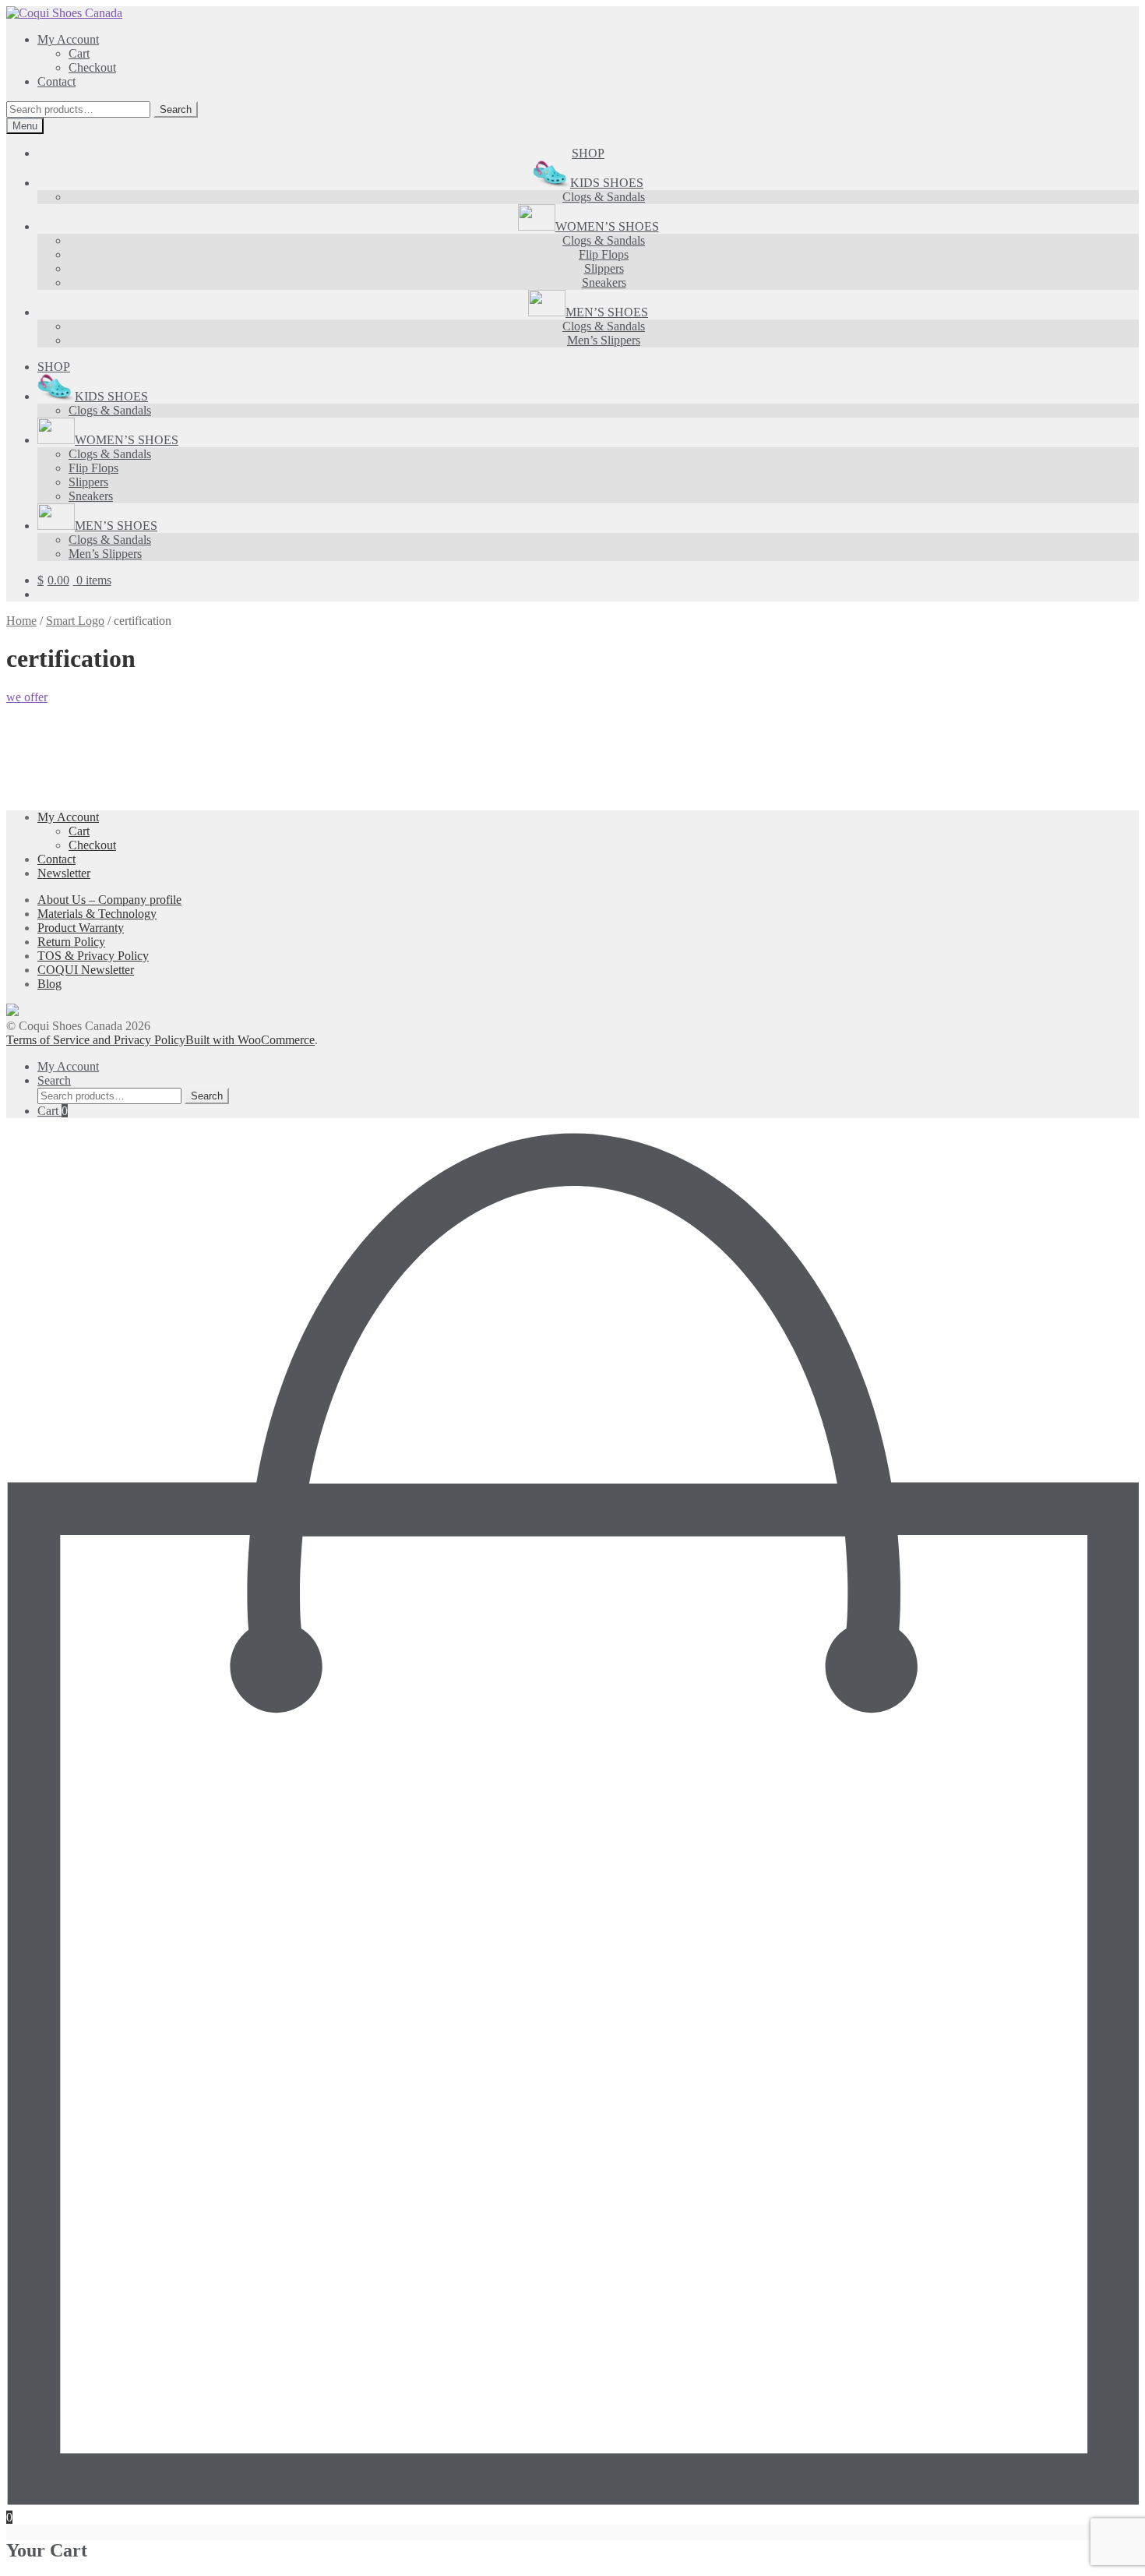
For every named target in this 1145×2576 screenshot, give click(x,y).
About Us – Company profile (109, 900)
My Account (68, 39)
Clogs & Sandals (604, 197)
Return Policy (71, 942)
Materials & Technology (97, 914)
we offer (27, 697)
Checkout (92, 67)
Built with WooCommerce (250, 1040)
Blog (49, 984)
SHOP (588, 153)
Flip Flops (604, 254)
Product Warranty (81, 928)
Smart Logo (75, 621)
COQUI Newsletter (86, 970)
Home (21, 621)
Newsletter (64, 873)
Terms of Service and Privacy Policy (96, 1040)
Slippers (604, 268)
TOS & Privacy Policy (93, 956)
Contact (56, 81)
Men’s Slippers (604, 340)
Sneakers (604, 282)
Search (176, 109)
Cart (79, 53)
